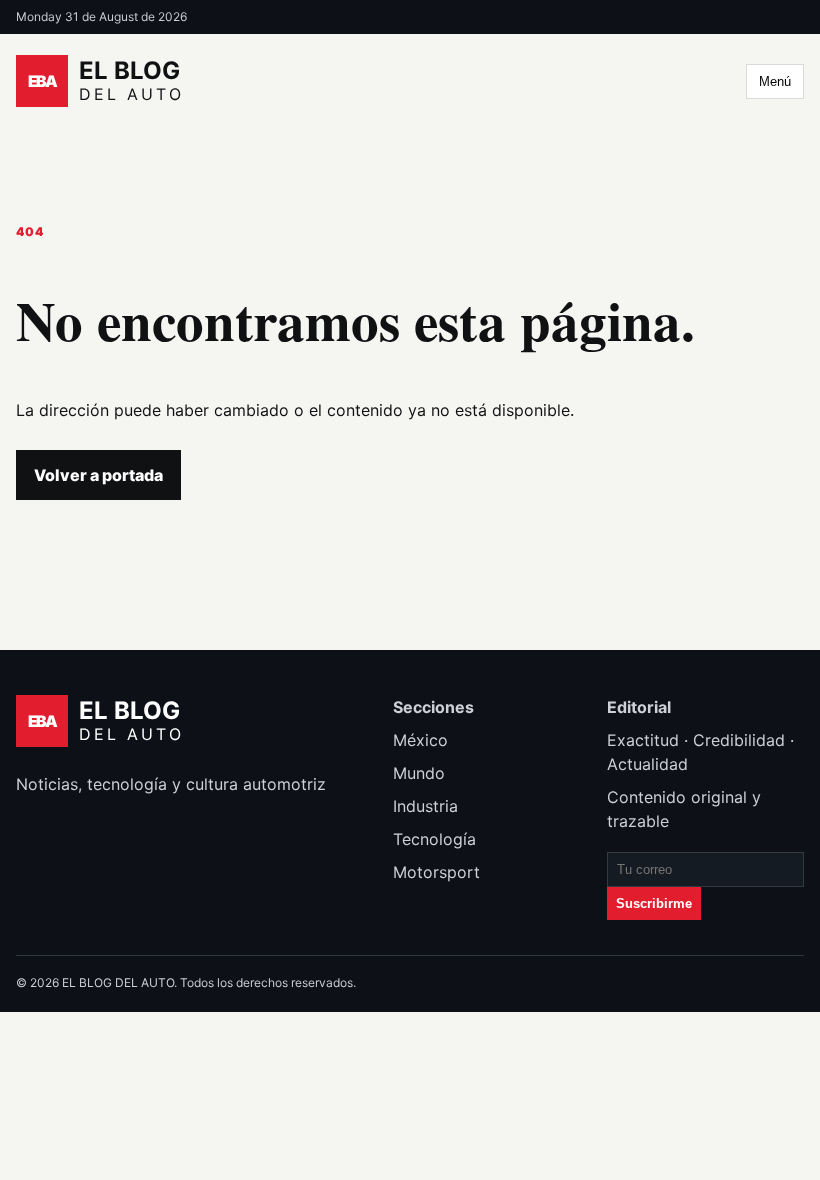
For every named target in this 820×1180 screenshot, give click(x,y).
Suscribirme (654, 903)
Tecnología (434, 839)
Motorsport (436, 872)
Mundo (419, 773)
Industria (425, 806)
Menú (775, 81)
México (420, 740)
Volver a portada (98, 475)
